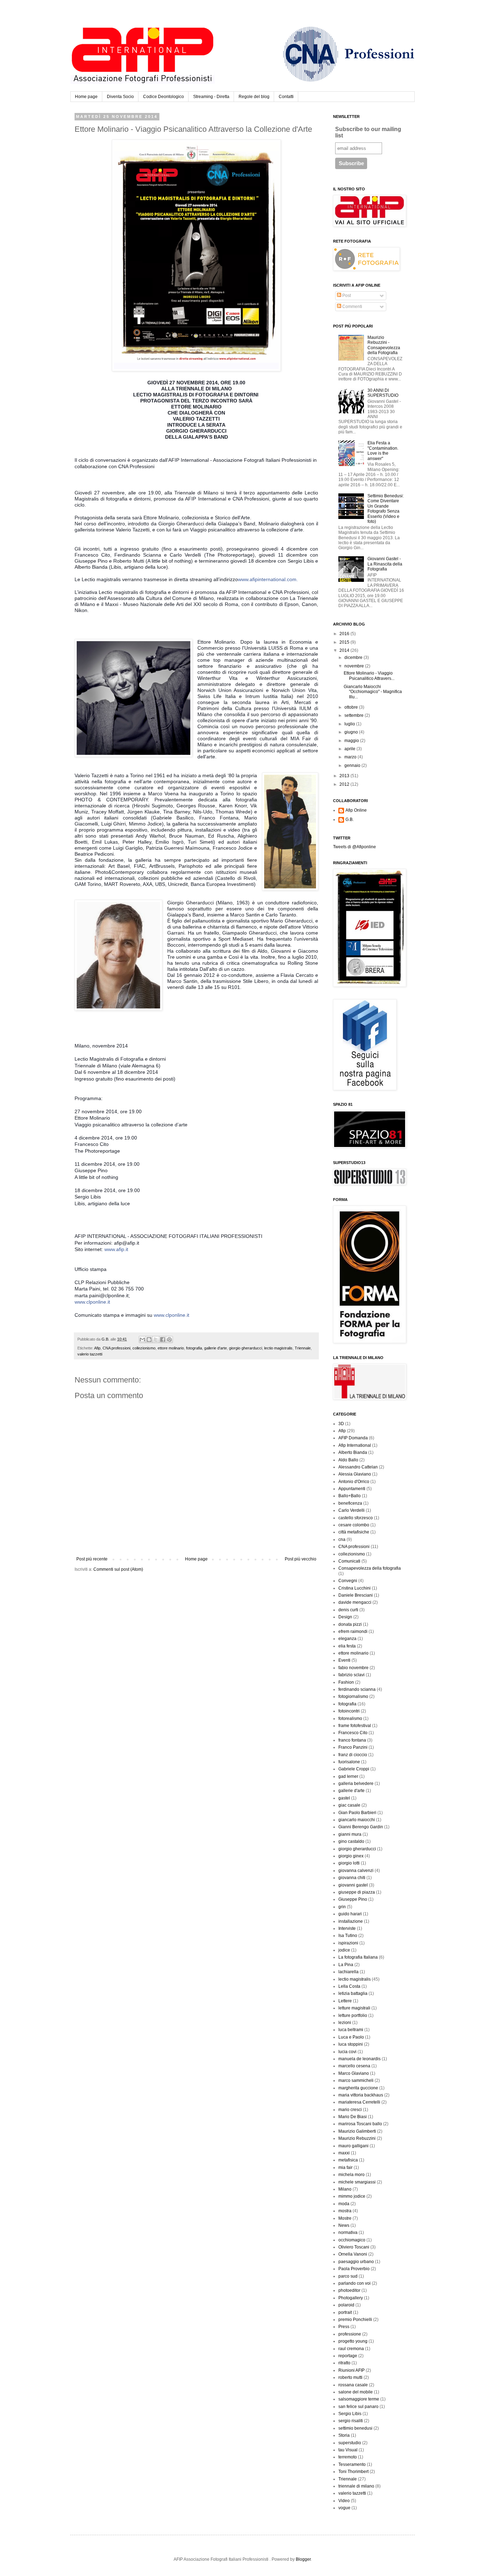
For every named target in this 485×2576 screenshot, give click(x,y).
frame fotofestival (355, 1726)
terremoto (348, 2457)
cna (342, 1539)
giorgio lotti (349, 1863)
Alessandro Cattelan (358, 1467)
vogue (344, 2508)
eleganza (347, 1639)
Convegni (348, 1581)
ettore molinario (171, 1348)
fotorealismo (350, 1719)
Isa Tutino (348, 1936)
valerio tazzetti (90, 1354)
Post (346, 296)
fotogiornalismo (353, 1696)
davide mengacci (355, 1602)
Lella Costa (349, 1986)
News (344, 2225)
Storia (344, 2435)
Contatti (286, 97)
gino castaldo (351, 1841)
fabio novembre (353, 1668)
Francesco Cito (353, 1733)
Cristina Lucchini (355, 1588)
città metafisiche (354, 1532)
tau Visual (348, 2450)
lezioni (345, 2023)
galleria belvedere (356, 1784)
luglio (350, 724)
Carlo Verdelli (352, 1510)
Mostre (345, 2218)
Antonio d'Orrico (354, 1482)
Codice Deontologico (164, 97)
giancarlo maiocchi (357, 1820)
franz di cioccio (353, 1755)
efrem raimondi (353, 1631)
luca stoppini (351, 2044)
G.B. (350, 819)
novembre (355, 666)
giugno (352, 732)
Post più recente (92, 1559)
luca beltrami (351, 2030)
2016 (345, 634)
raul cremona (351, 2349)
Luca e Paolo (351, 2037)
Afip (97, 1348)
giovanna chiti (352, 1878)
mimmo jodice (352, 2196)
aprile (350, 749)
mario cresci (350, 2110)
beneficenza (350, 1503)
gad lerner (348, 1776)
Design (345, 1617)
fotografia (194, 1348)
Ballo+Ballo (350, 1496)
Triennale (303, 1348)
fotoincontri (349, 1711)
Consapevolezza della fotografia (370, 1568)
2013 (345, 776)
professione (350, 2334)
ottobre (352, 707)
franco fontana (352, 1740)
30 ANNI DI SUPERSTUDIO (383, 393)
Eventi (344, 1660)
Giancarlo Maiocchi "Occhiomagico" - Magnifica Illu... (373, 692)
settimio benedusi (355, 2428)
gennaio (353, 765)
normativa (348, 2233)
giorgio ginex (351, 1856)
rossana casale (353, 2385)
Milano (345, 2189)
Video (344, 2501)
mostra (345, 2211)
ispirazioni (348, 1943)
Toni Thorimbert (353, 2472)
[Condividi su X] (156, 1340)
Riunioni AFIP (352, 2370)
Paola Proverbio (354, 2269)
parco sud (348, 2276)
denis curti (348, 1610)
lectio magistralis (278, 1348)
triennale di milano (356, 2486)
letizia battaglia (353, 1993)
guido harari (350, 1914)
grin (342, 1907)
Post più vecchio (301, 1559)
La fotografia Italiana (358, 1957)
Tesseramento (352, 2464)
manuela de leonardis (359, 2059)
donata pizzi (350, 1624)
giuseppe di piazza (357, 1892)
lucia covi (347, 2052)
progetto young (353, 2341)
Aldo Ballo (348, 1460)
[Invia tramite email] (142, 1340)
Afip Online (356, 810)
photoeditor (349, 2290)
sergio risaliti (351, 2421)
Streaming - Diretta (211, 97)
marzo (351, 757)
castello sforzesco (356, 1518)
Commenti (352, 307)
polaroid (346, 2305)
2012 (345, 784)
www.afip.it (116, 1249)
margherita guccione (358, 2088)
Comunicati (349, 1561)
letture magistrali (354, 2008)
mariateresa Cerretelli (359, 2102)
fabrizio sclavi (352, 1675)
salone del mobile (356, 2392)
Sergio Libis (350, 2414)
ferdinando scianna (357, 1689)
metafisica (348, 2160)
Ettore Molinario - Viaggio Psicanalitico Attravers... (369, 676)
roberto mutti (350, 2377)
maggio (352, 741)
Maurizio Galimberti (357, 2131)
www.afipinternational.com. (268, 579)
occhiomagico (352, 2240)
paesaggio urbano (356, 2262)
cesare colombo (354, 1525)
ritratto (344, 2363)
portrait (345, 2312)
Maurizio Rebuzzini (357, 2138)
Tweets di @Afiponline (355, 847)
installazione (351, 1921)
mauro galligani (353, 2146)
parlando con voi (355, 2283)
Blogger (303, 2559)
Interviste (347, 1928)
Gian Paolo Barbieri (357, 1813)
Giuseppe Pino (353, 1899)
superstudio (350, 2443)
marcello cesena (354, 2066)
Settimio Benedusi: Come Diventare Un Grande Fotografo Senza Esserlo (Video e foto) (386, 509)
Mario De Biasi (353, 2117)
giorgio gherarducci (246, 1348)
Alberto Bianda (353, 1452)
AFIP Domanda (353, 1438)
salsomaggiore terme (359, 2399)
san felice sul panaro (358, 2407)
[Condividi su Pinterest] (169, 1340)
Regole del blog (254, 97)
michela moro (352, 2175)
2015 (345, 642)
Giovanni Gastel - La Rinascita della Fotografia (385, 564)
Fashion (346, 1682)
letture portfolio (353, 2015)
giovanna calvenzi (356, 1871)
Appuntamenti (352, 1489)
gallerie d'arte (216, 1348)
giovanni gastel (353, 1885)
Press (344, 2327)
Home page (86, 97)
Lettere (345, 2001)
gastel (344, 1798)
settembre (355, 715)
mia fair (345, 2168)
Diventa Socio (120, 97)
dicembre (354, 657)
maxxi (344, 2153)
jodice (344, 1950)
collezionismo (144, 1348)
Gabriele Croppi (354, 1769)
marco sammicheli (356, 2080)
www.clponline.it (92, 1302)
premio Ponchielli (355, 2320)
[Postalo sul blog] (149, 1340)
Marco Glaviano (354, 2073)
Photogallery (351, 2298)
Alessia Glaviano (355, 1474)
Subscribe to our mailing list (368, 132)
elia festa (347, 1646)
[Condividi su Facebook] (163, 1340)
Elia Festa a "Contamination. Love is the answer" (383, 451)
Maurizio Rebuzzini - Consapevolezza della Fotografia (384, 345)
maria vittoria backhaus (361, 2095)
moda (344, 2204)
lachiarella (348, 1972)
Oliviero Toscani (354, 2247)
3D (341, 1424)
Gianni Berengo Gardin (361, 1827)
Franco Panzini (353, 1747)
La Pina (346, 1965)
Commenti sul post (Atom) (118, 1569)
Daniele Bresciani (356, 1595)
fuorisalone (349, 1762)
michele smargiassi (357, 2182)
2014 (345, 650)
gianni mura (350, 1834)
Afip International (355, 1445)
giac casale (349, 1805)
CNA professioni (116, 1348)
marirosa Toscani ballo (360, 2124)
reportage (348, 2356)
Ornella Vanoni (353, 2254)
